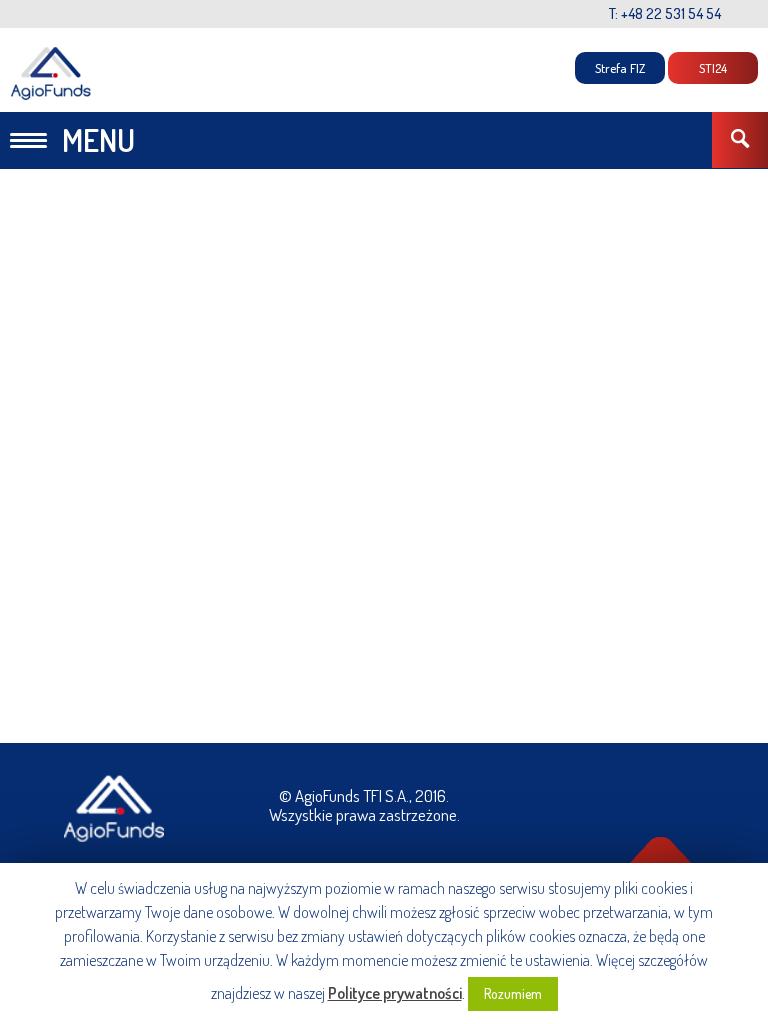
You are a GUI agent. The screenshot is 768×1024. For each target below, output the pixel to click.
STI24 (713, 68)
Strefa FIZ (620, 68)
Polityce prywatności (395, 993)
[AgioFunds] (51, 73)
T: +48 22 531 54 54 (665, 13)
